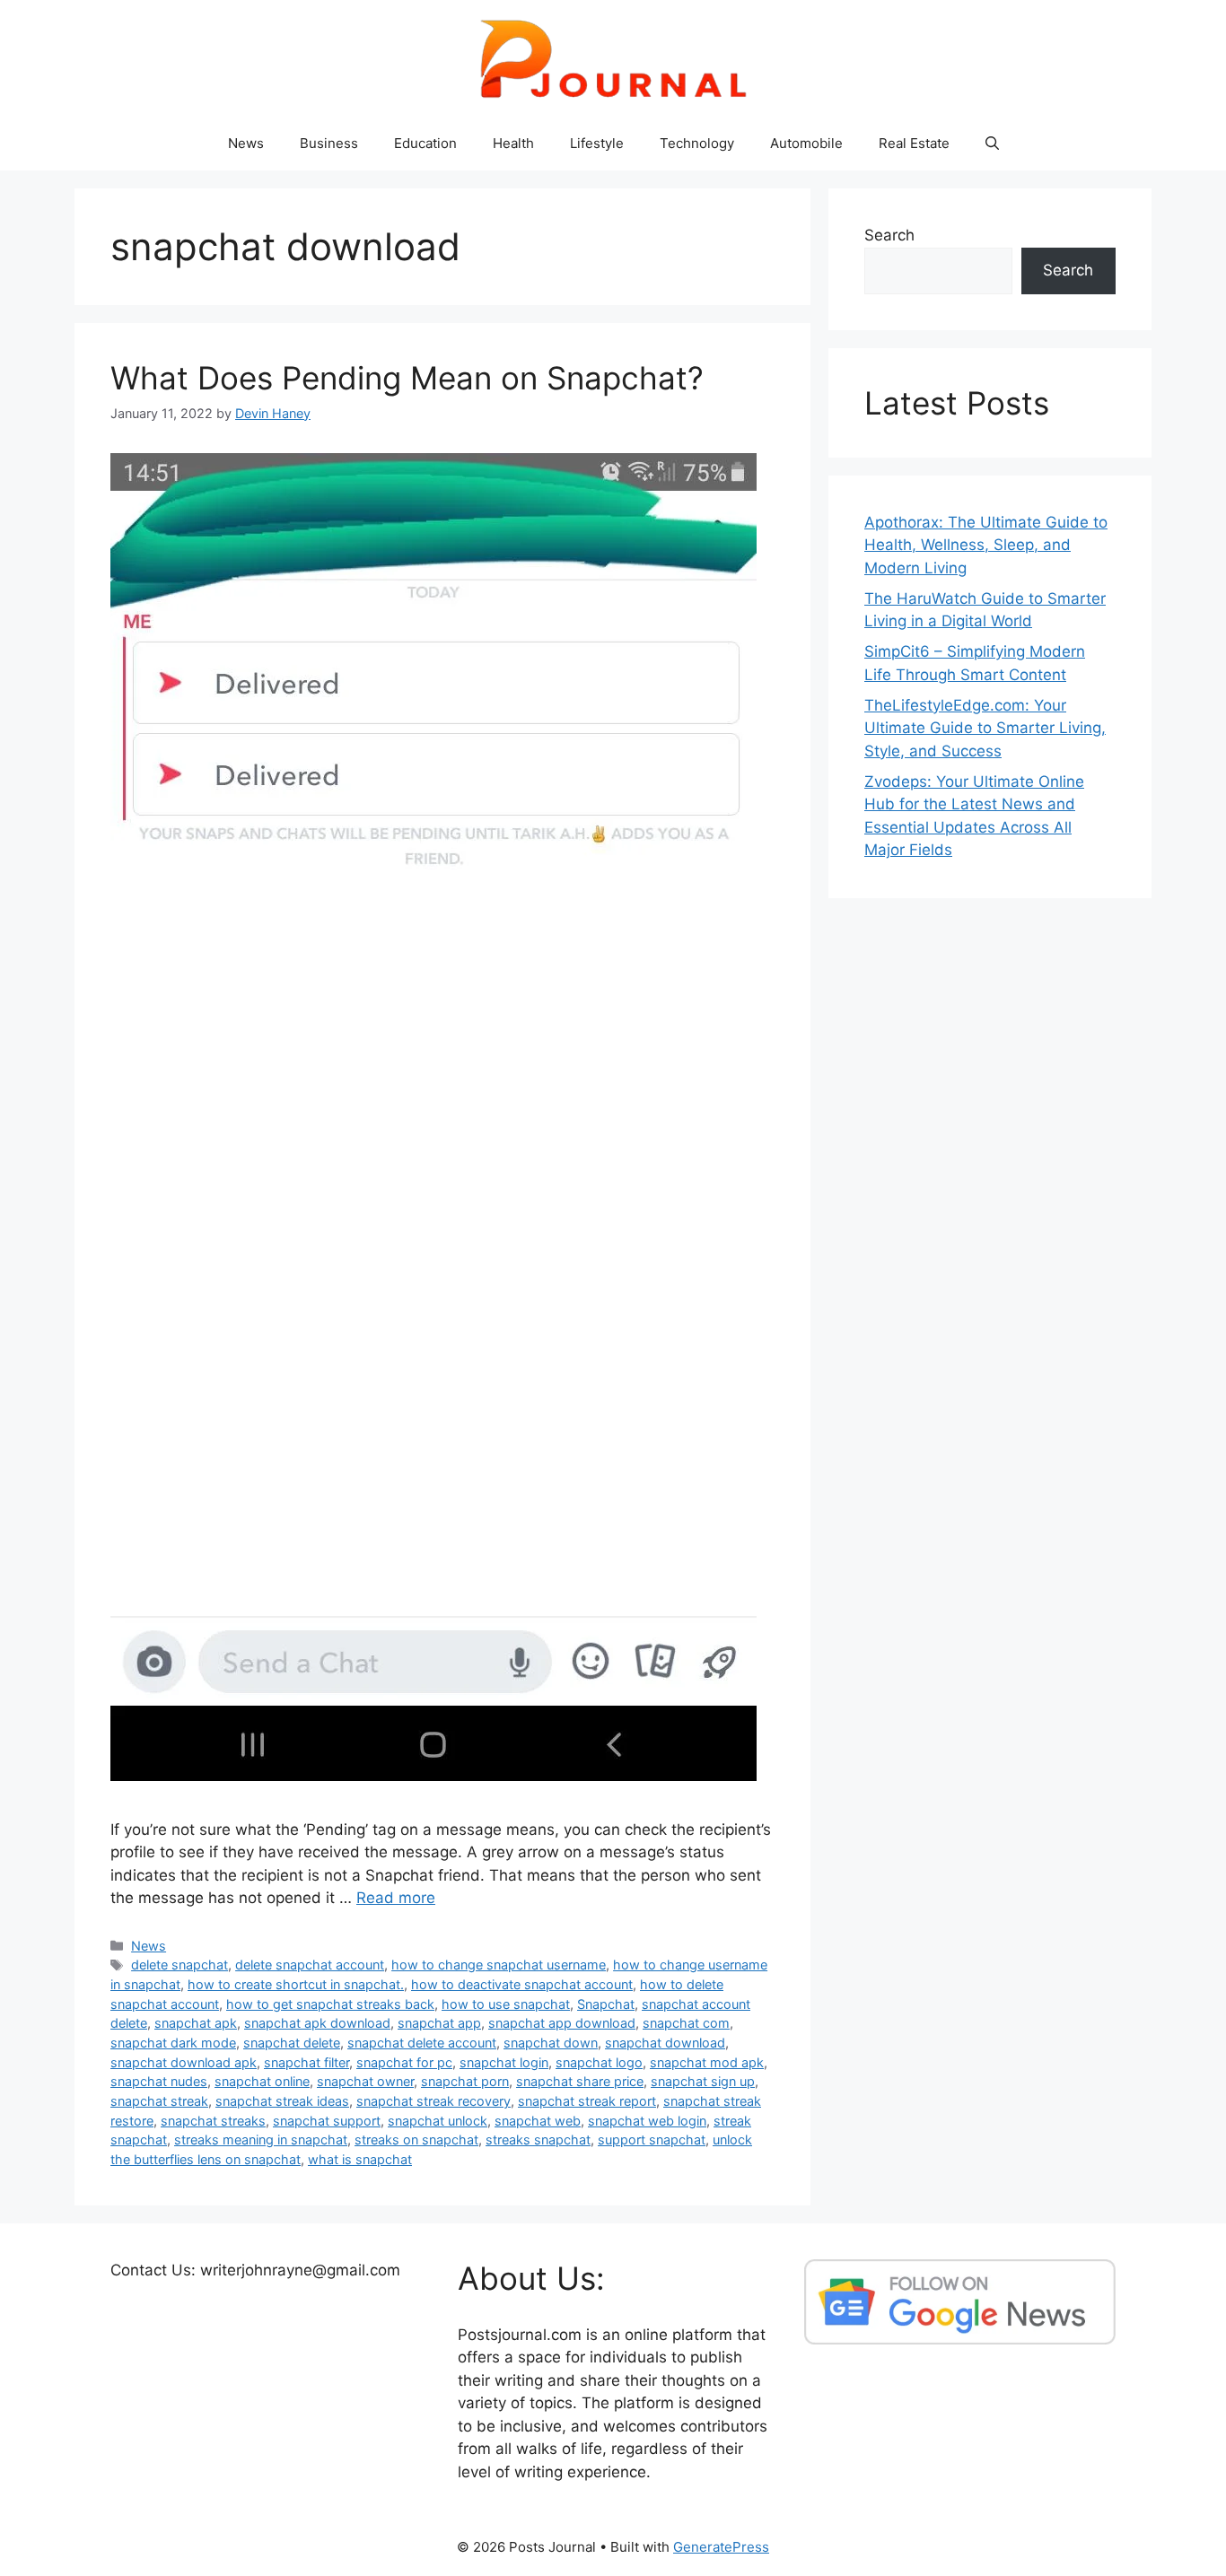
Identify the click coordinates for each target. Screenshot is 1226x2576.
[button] (992, 144)
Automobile (806, 143)
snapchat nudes (159, 2081)
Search (889, 235)
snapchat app (439, 2023)
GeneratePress (721, 2547)
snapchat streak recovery (433, 2101)
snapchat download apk (184, 2062)
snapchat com (686, 2023)
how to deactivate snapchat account (522, 1984)
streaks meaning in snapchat (261, 2139)
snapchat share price (580, 2081)
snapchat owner (365, 2081)
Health (513, 143)
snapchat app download (562, 2023)
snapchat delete (292, 2043)
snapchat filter (306, 2062)
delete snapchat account (310, 1965)
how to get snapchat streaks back (330, 2004)
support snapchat (652, 2139)
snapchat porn (465, 2081)
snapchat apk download (317, 2023)
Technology (697, 143)
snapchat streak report (587, 2101)
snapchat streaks (213, 2121)
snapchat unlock (438, 2121)
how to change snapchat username (499, 1965)
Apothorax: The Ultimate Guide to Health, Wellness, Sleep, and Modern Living (986, 545)
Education (425, 143)
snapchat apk (196, 2023)
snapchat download (665, 2043)
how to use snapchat (506, 2004)
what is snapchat (360, 2159)
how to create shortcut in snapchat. (296, 1984)
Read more (396, 1898)
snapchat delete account (422, 2043)
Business (329, 143)
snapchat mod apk (707, 2062)
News (246, 143)
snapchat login (504, 2062)
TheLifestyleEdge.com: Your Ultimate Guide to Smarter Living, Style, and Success (985, 728)
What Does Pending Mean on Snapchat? (407, 378)
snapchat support (327, 2121)
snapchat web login (647, 2121)
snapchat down (551, 2043)
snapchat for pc (404, 2062)
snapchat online (262, 2081)
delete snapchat (180, 1965)
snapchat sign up (703, 2081)
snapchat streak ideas (282, 2101)
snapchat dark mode (173, 2043)
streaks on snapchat (416, 2139)
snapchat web (538, 2121)
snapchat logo (599, 2062)
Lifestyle (597, 143)
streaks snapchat (538, 2139)
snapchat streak (159, 2101)
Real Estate (914, 143)
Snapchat (606, 2004)
